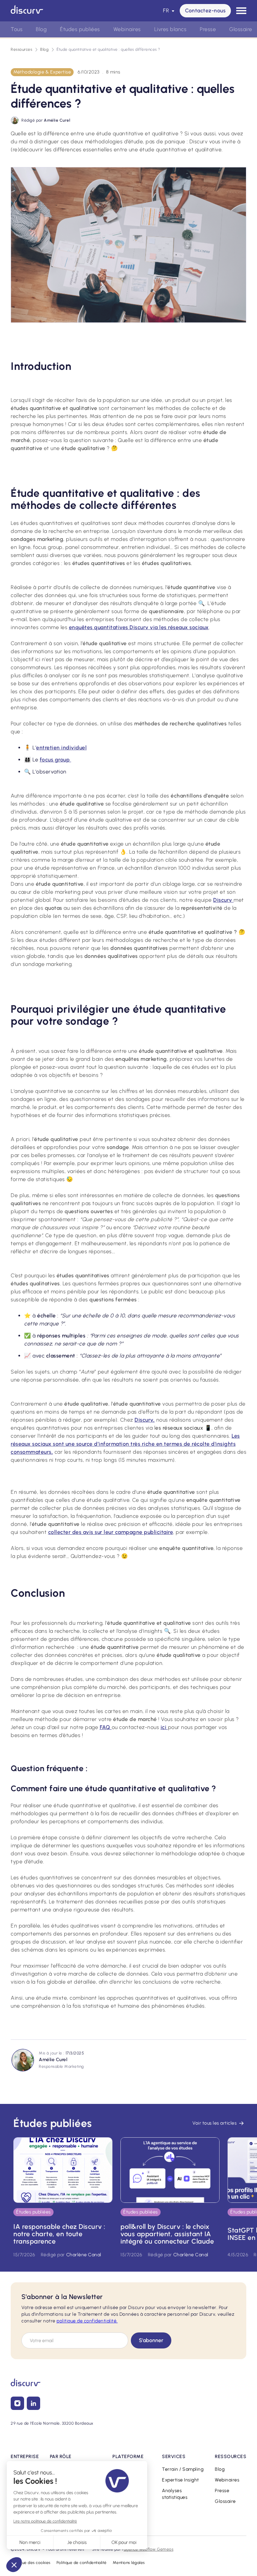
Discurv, (145, 1420)
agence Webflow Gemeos (149, 2549)
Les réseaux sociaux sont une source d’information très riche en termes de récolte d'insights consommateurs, (125, 1444)
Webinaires (227, 2480)
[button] (169, 11)
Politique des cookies (31, 2563)
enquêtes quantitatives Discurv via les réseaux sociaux (139, 627)
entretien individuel (61, 748)
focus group (56, 760)
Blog (44, 49)
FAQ (106, 1727)
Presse (222, 2491)
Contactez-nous (205, 11)
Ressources (21, 49)
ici (164, 1727)
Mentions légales (129, 2563)
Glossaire (225, 2501)
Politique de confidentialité (82, 2563)
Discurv (223, 900)
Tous (17, 29)
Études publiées (80, 29)
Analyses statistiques (175, 2494)
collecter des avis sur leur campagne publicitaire (111, 1532)
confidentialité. (87, 2321)
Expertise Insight (181, 2480)
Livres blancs (170, 29)
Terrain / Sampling (183, 2469)
